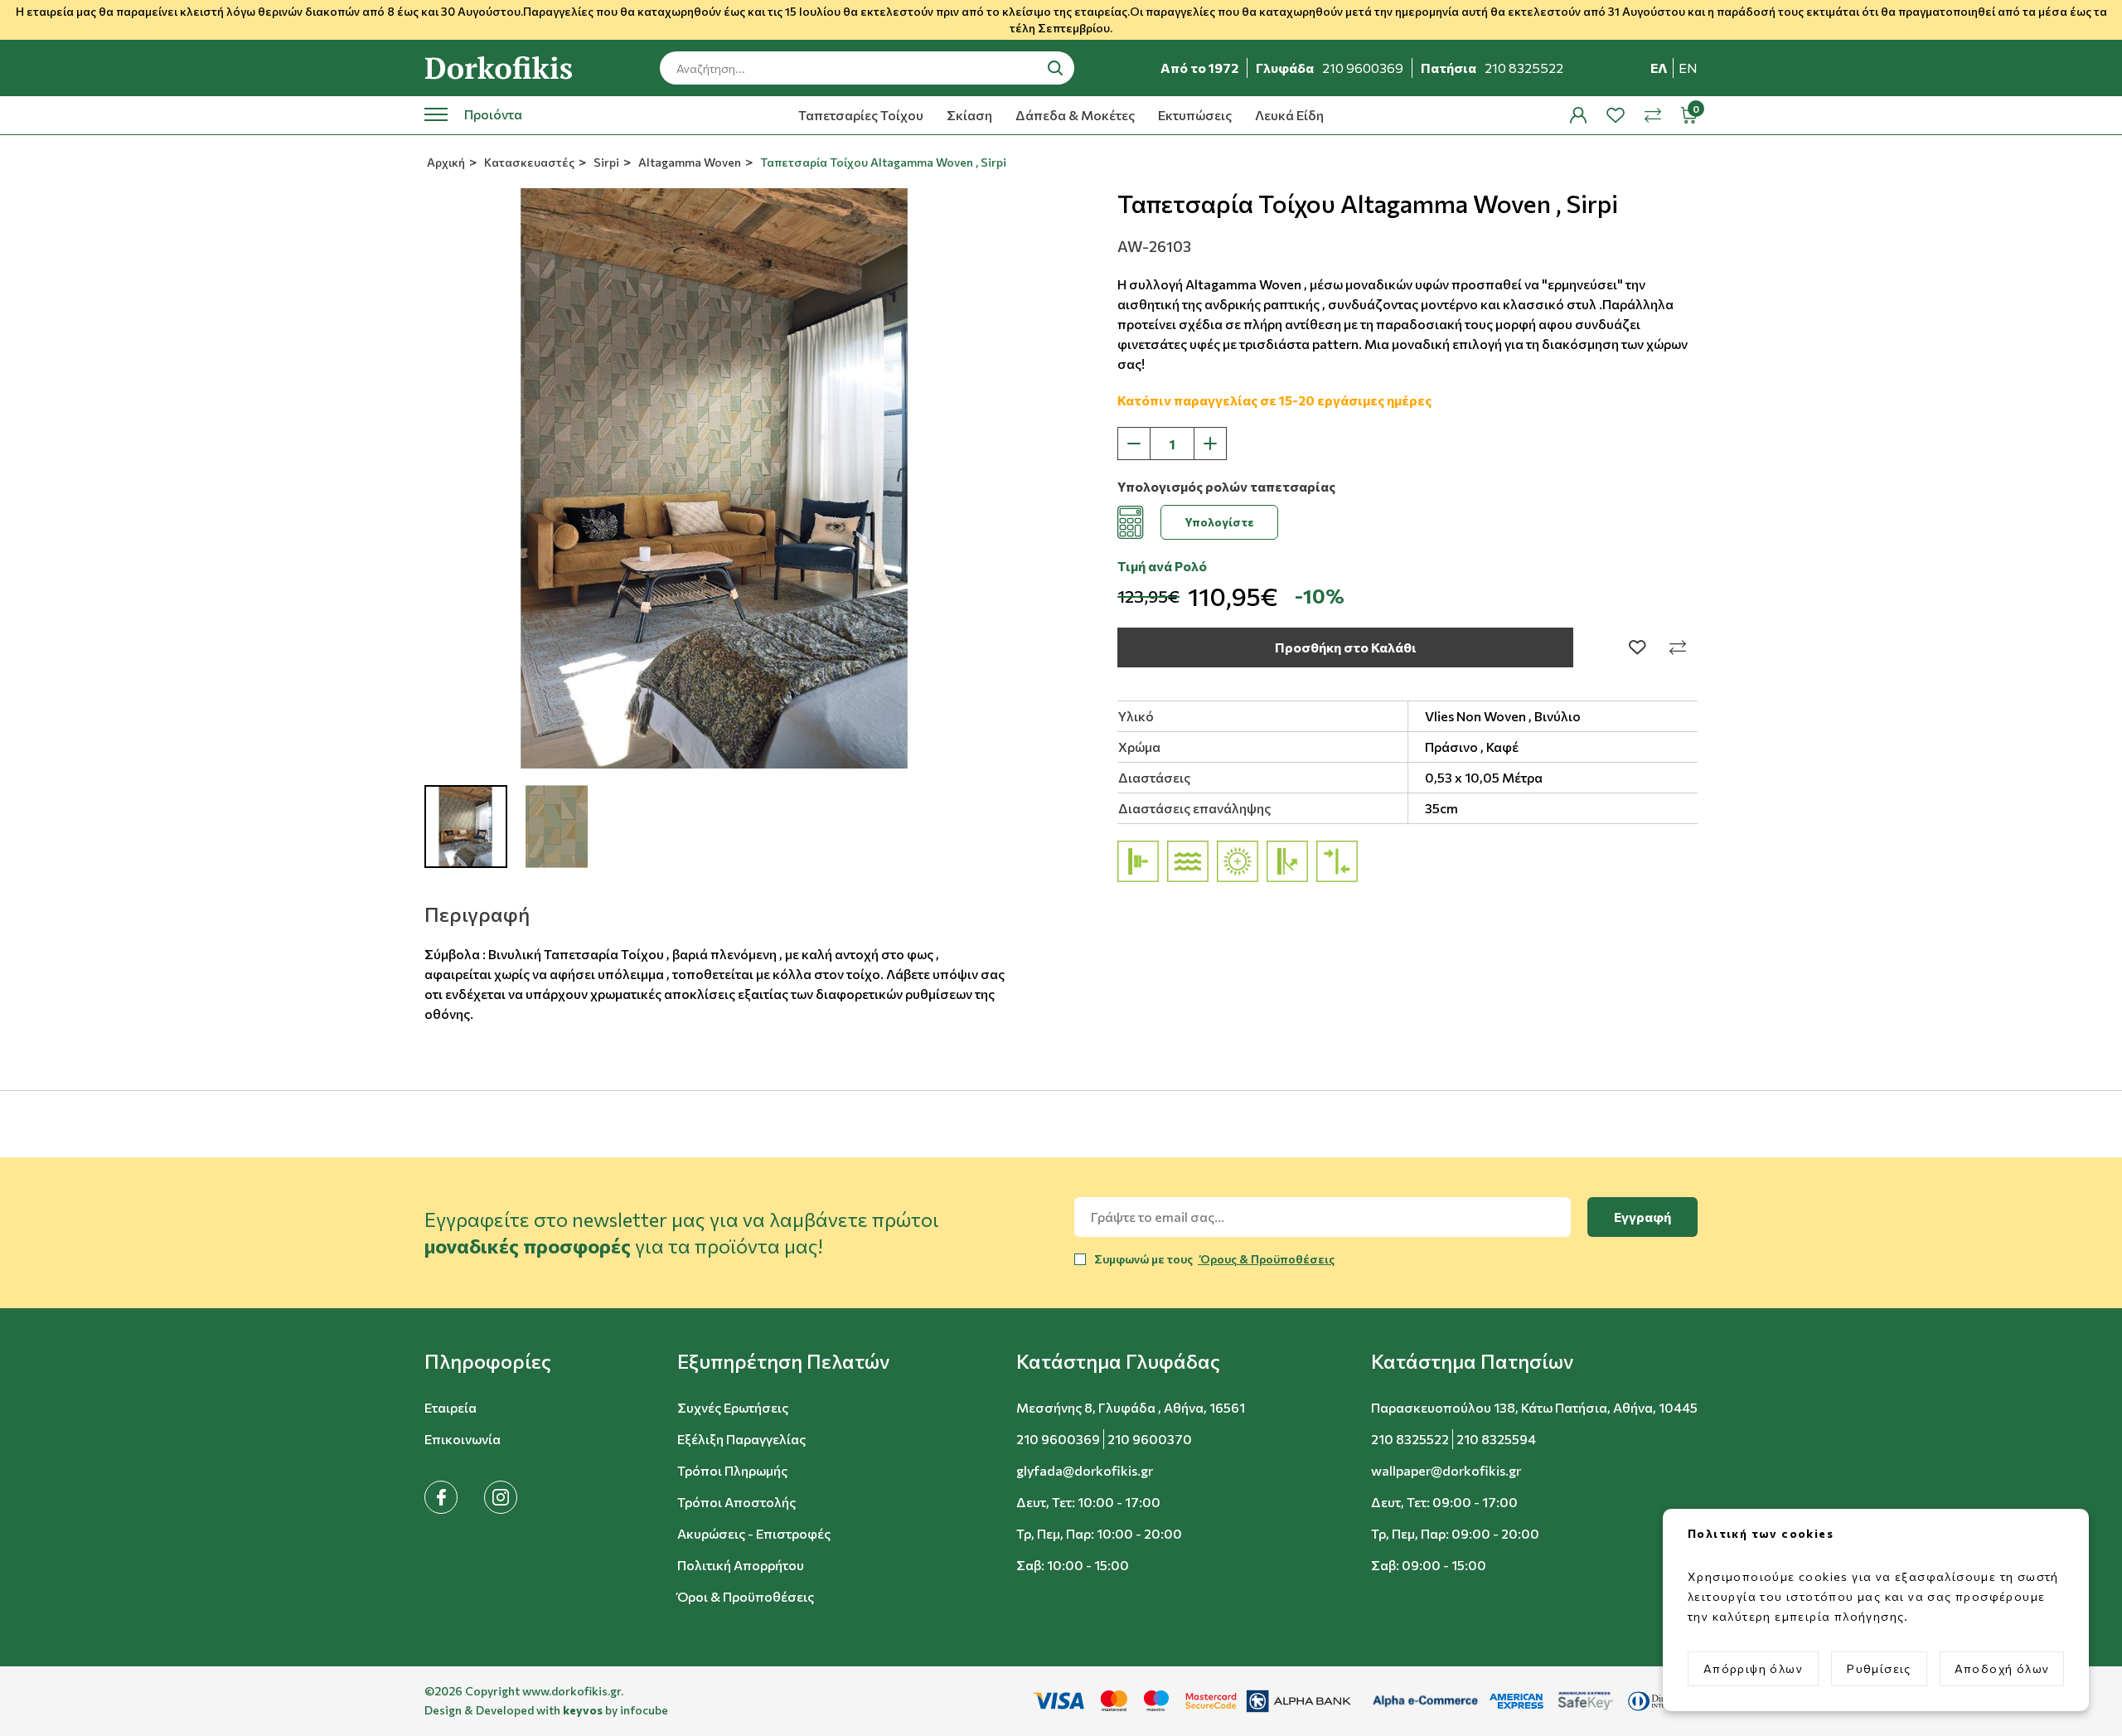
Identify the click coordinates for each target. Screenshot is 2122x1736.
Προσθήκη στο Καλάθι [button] (1346, 647)
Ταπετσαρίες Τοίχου (861, 115)
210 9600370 (1150, 1439)
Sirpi (605, 162)
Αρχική (445, 162)
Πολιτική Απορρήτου (741, 1565)
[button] (488, 1361)
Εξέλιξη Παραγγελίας (741, 1439)
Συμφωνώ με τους (1214, 1259)
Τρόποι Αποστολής (736, 1502)
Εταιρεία (451, 1407)
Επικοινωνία (463, 1439)
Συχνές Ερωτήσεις (733, 1407)
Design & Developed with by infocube (546, 1710)
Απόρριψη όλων (1753, 1668)
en (1688, 68)
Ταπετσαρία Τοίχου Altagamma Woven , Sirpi (882, 162)
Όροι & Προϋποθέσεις (746, 1596)
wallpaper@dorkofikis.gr (1446, 1470)
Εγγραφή (1642, 1217)
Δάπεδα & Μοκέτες (1075, 115)
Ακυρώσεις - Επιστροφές (754, 1533)
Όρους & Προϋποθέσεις (1266, 1259)
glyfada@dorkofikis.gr (1085, 1470)
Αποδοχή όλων (2002, 1668)
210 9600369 (1058, 1439)
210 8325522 (1410, 1439)
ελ (1659, 68)
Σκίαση (969, 115)
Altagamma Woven (688, 162)
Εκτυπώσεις (1195, 115)
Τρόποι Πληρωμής (732, 1470)
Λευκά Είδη (1289, 115)
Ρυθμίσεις (1879, 1668)
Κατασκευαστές (528, 162)
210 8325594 (1496, 1439)
